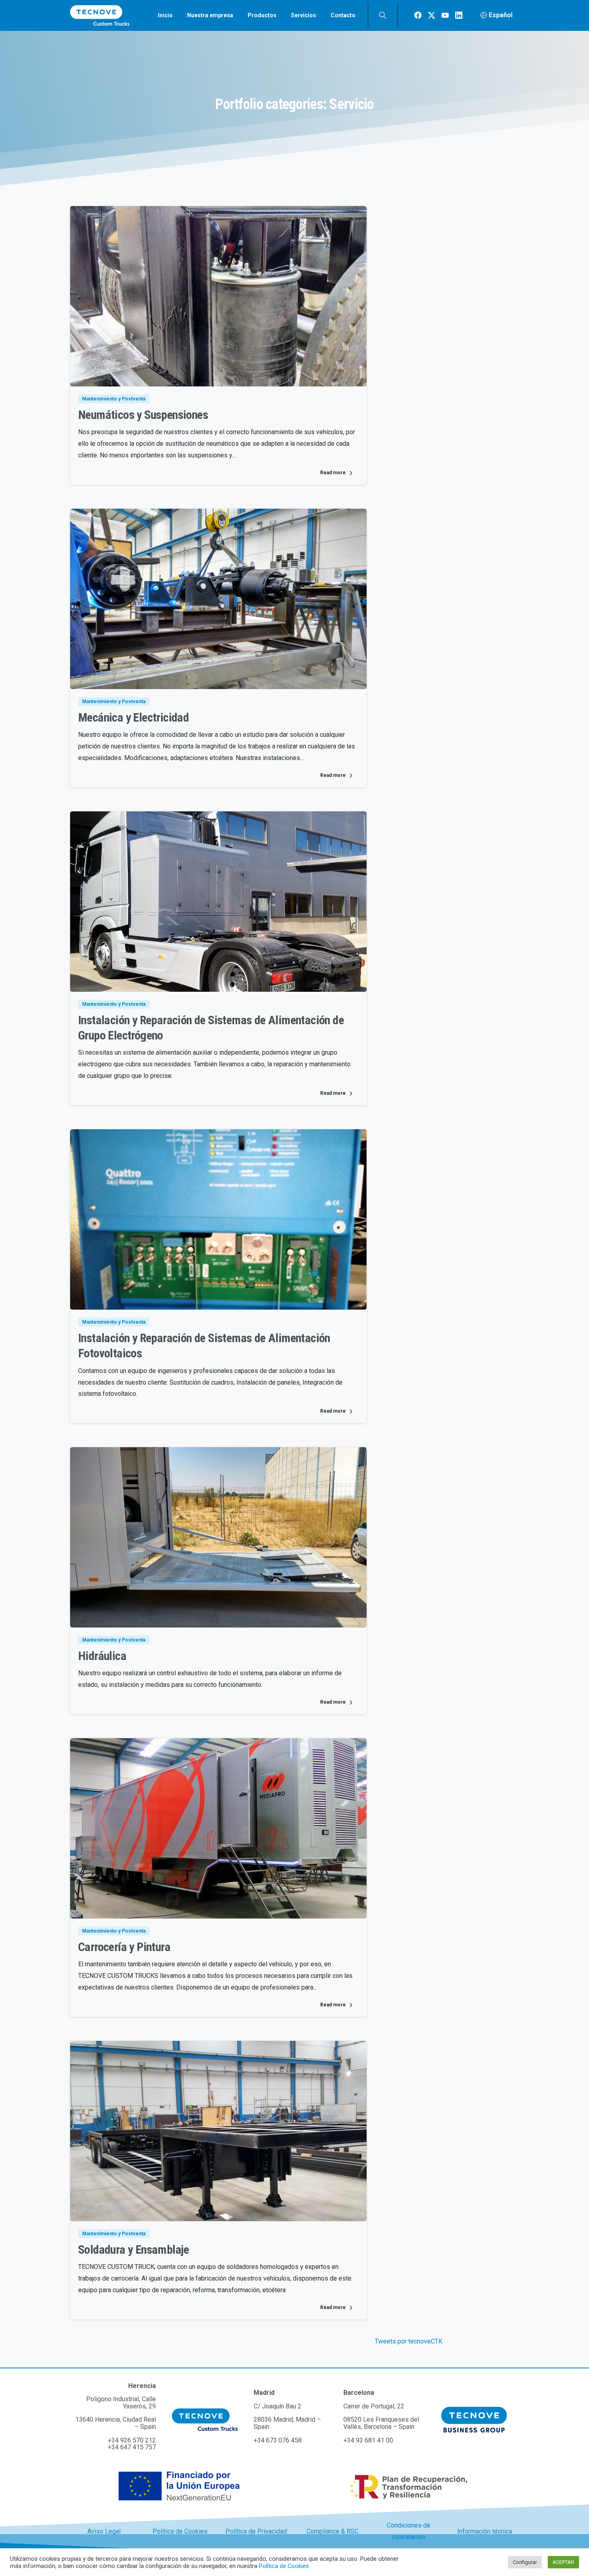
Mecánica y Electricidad (133, 717)
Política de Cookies (284, 2566)
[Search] (383, 15)
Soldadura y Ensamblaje (134, 2249)
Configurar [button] (525, 2562)
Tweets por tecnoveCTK (408, 2341)
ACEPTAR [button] (563, 2562)
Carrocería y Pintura (124, 1947)
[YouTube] (445, 15)
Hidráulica (102, 1656)
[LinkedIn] (459, 15)
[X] (432, 15)
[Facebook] (418, 15)
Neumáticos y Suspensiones (143, 415)
